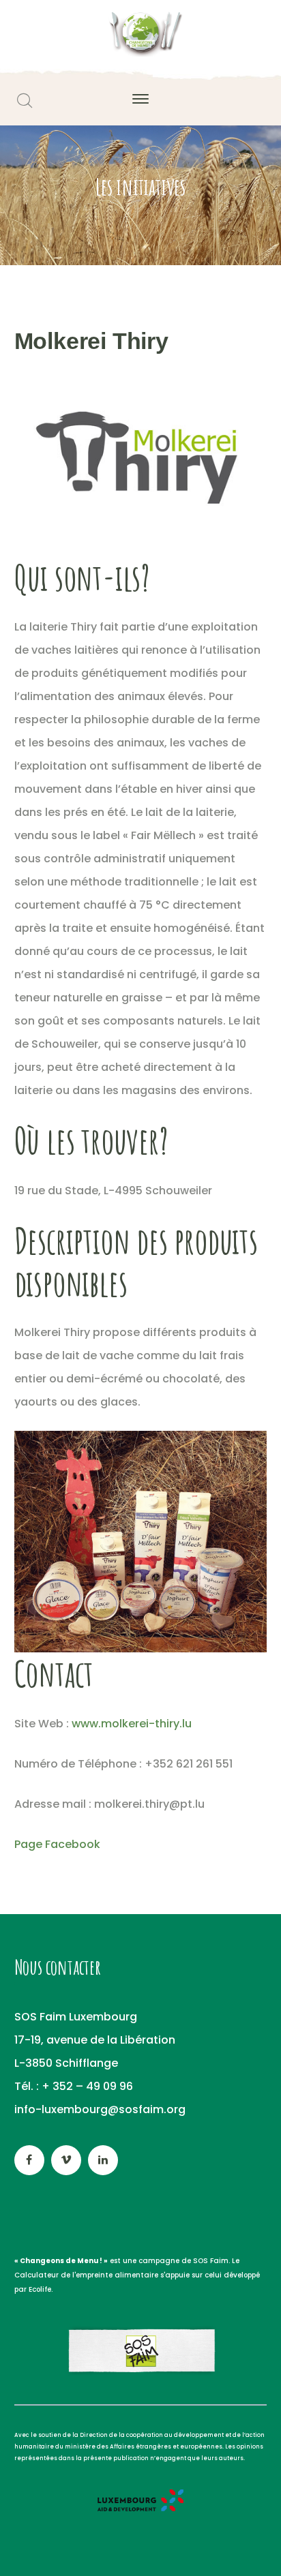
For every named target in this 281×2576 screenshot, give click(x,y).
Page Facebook (57, 1844)
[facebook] (29, 2160)
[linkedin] (103, 2160)
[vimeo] (66, 2160)
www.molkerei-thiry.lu (132, 1724)
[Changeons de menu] (140, 33)
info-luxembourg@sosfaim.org (100, 2109)
